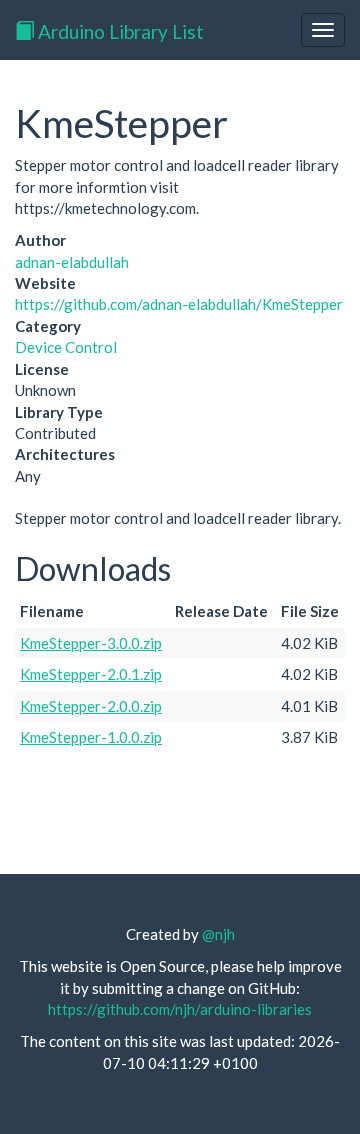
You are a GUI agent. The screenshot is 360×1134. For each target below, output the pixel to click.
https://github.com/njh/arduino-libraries (180, 1009)
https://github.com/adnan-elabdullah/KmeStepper (179, 304)
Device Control (66, 347)
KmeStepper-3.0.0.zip (91, 643)
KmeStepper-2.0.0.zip (91, 706)
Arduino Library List (119, 31)
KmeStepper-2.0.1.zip (91, 674)
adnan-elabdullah (72, 262)
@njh (218, 934)
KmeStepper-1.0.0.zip (91, 737)
